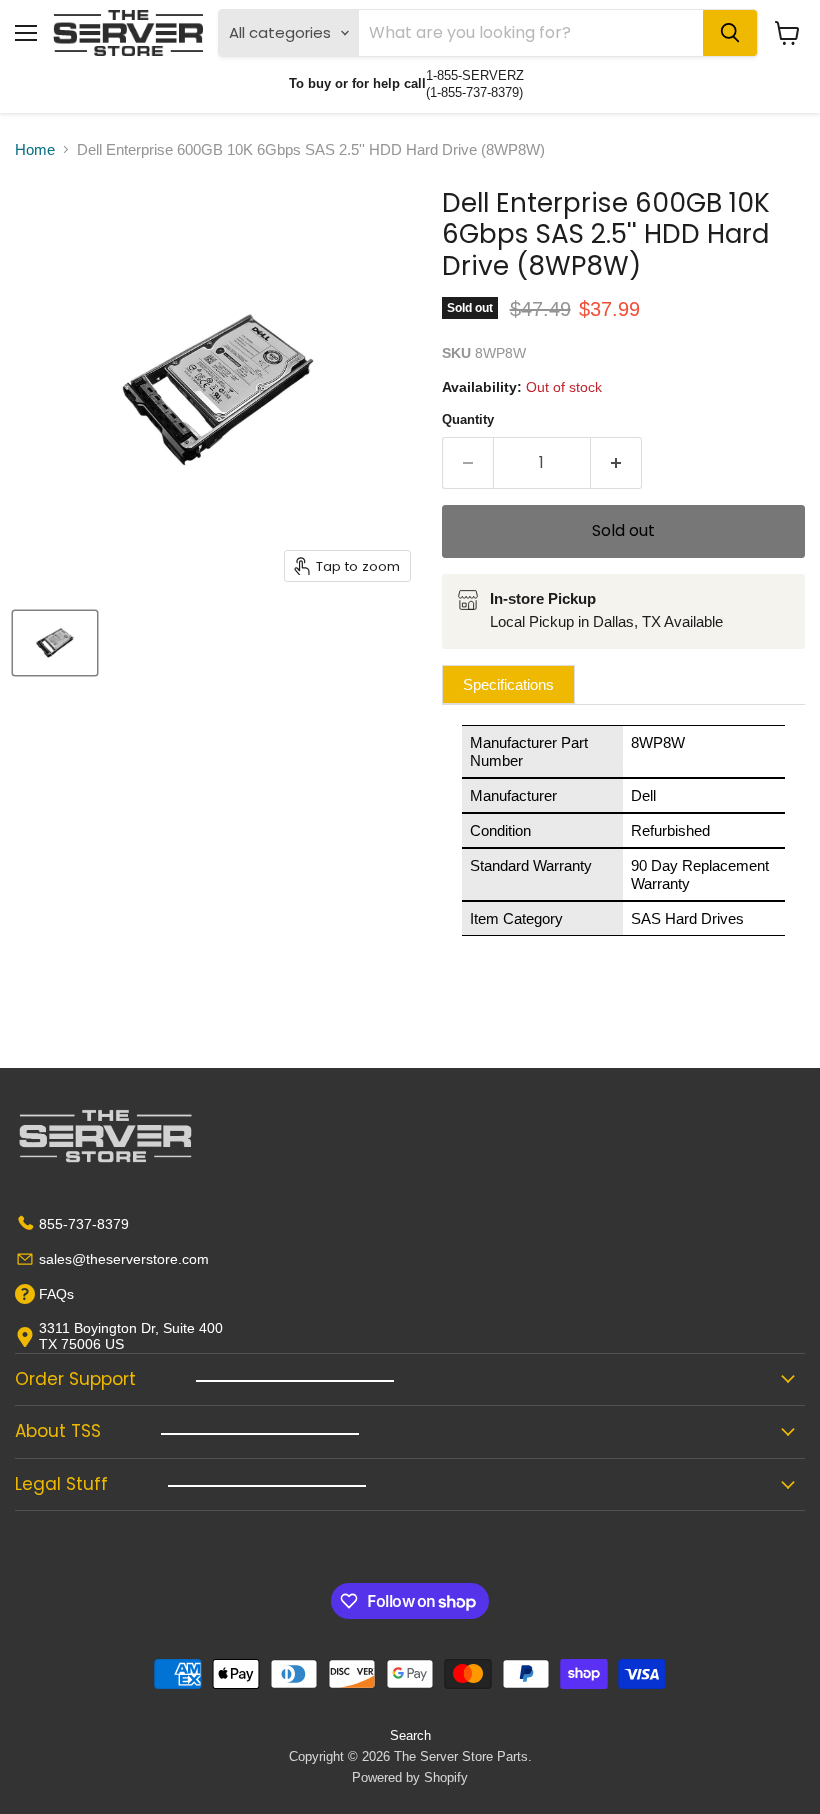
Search (410, 1735)
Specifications (508, 684)
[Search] (730, 33)
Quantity (468, 419)
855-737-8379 (84, 1224)
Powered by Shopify (410, 1777)
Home (35, 149)
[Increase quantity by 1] (616, 463)
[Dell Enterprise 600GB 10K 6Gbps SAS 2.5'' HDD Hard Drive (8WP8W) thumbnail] (55, 643)
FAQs (56, 1294)
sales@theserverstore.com (124, 1259)
